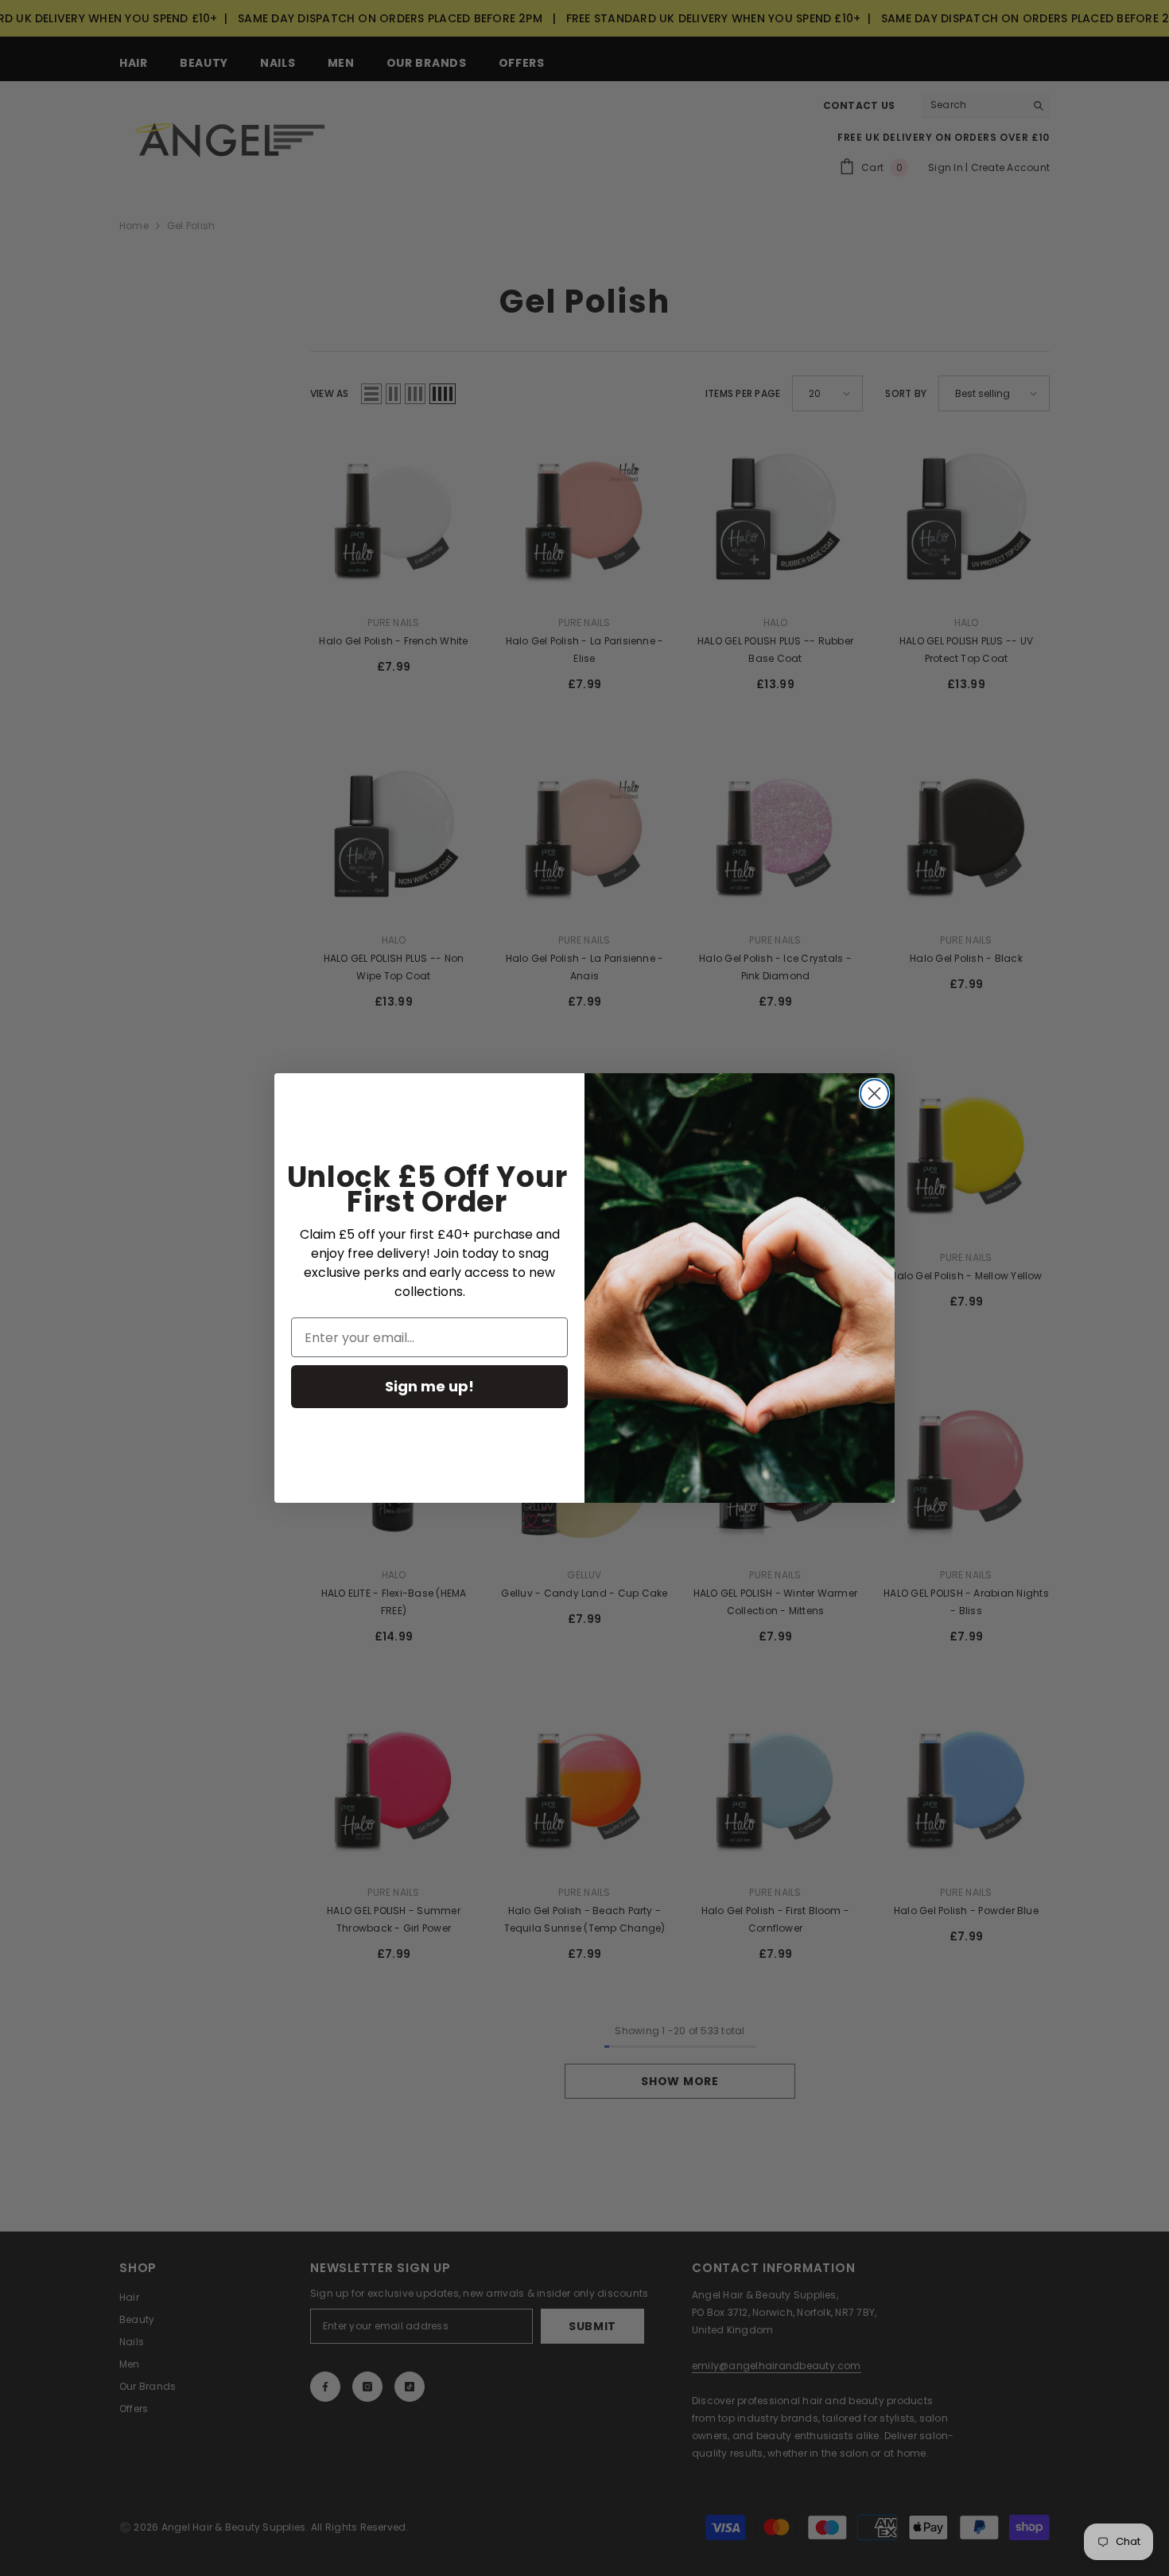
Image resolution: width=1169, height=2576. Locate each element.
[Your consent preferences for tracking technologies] (1155, 1932)
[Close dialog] (874, 1093)
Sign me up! (429, 1386)
